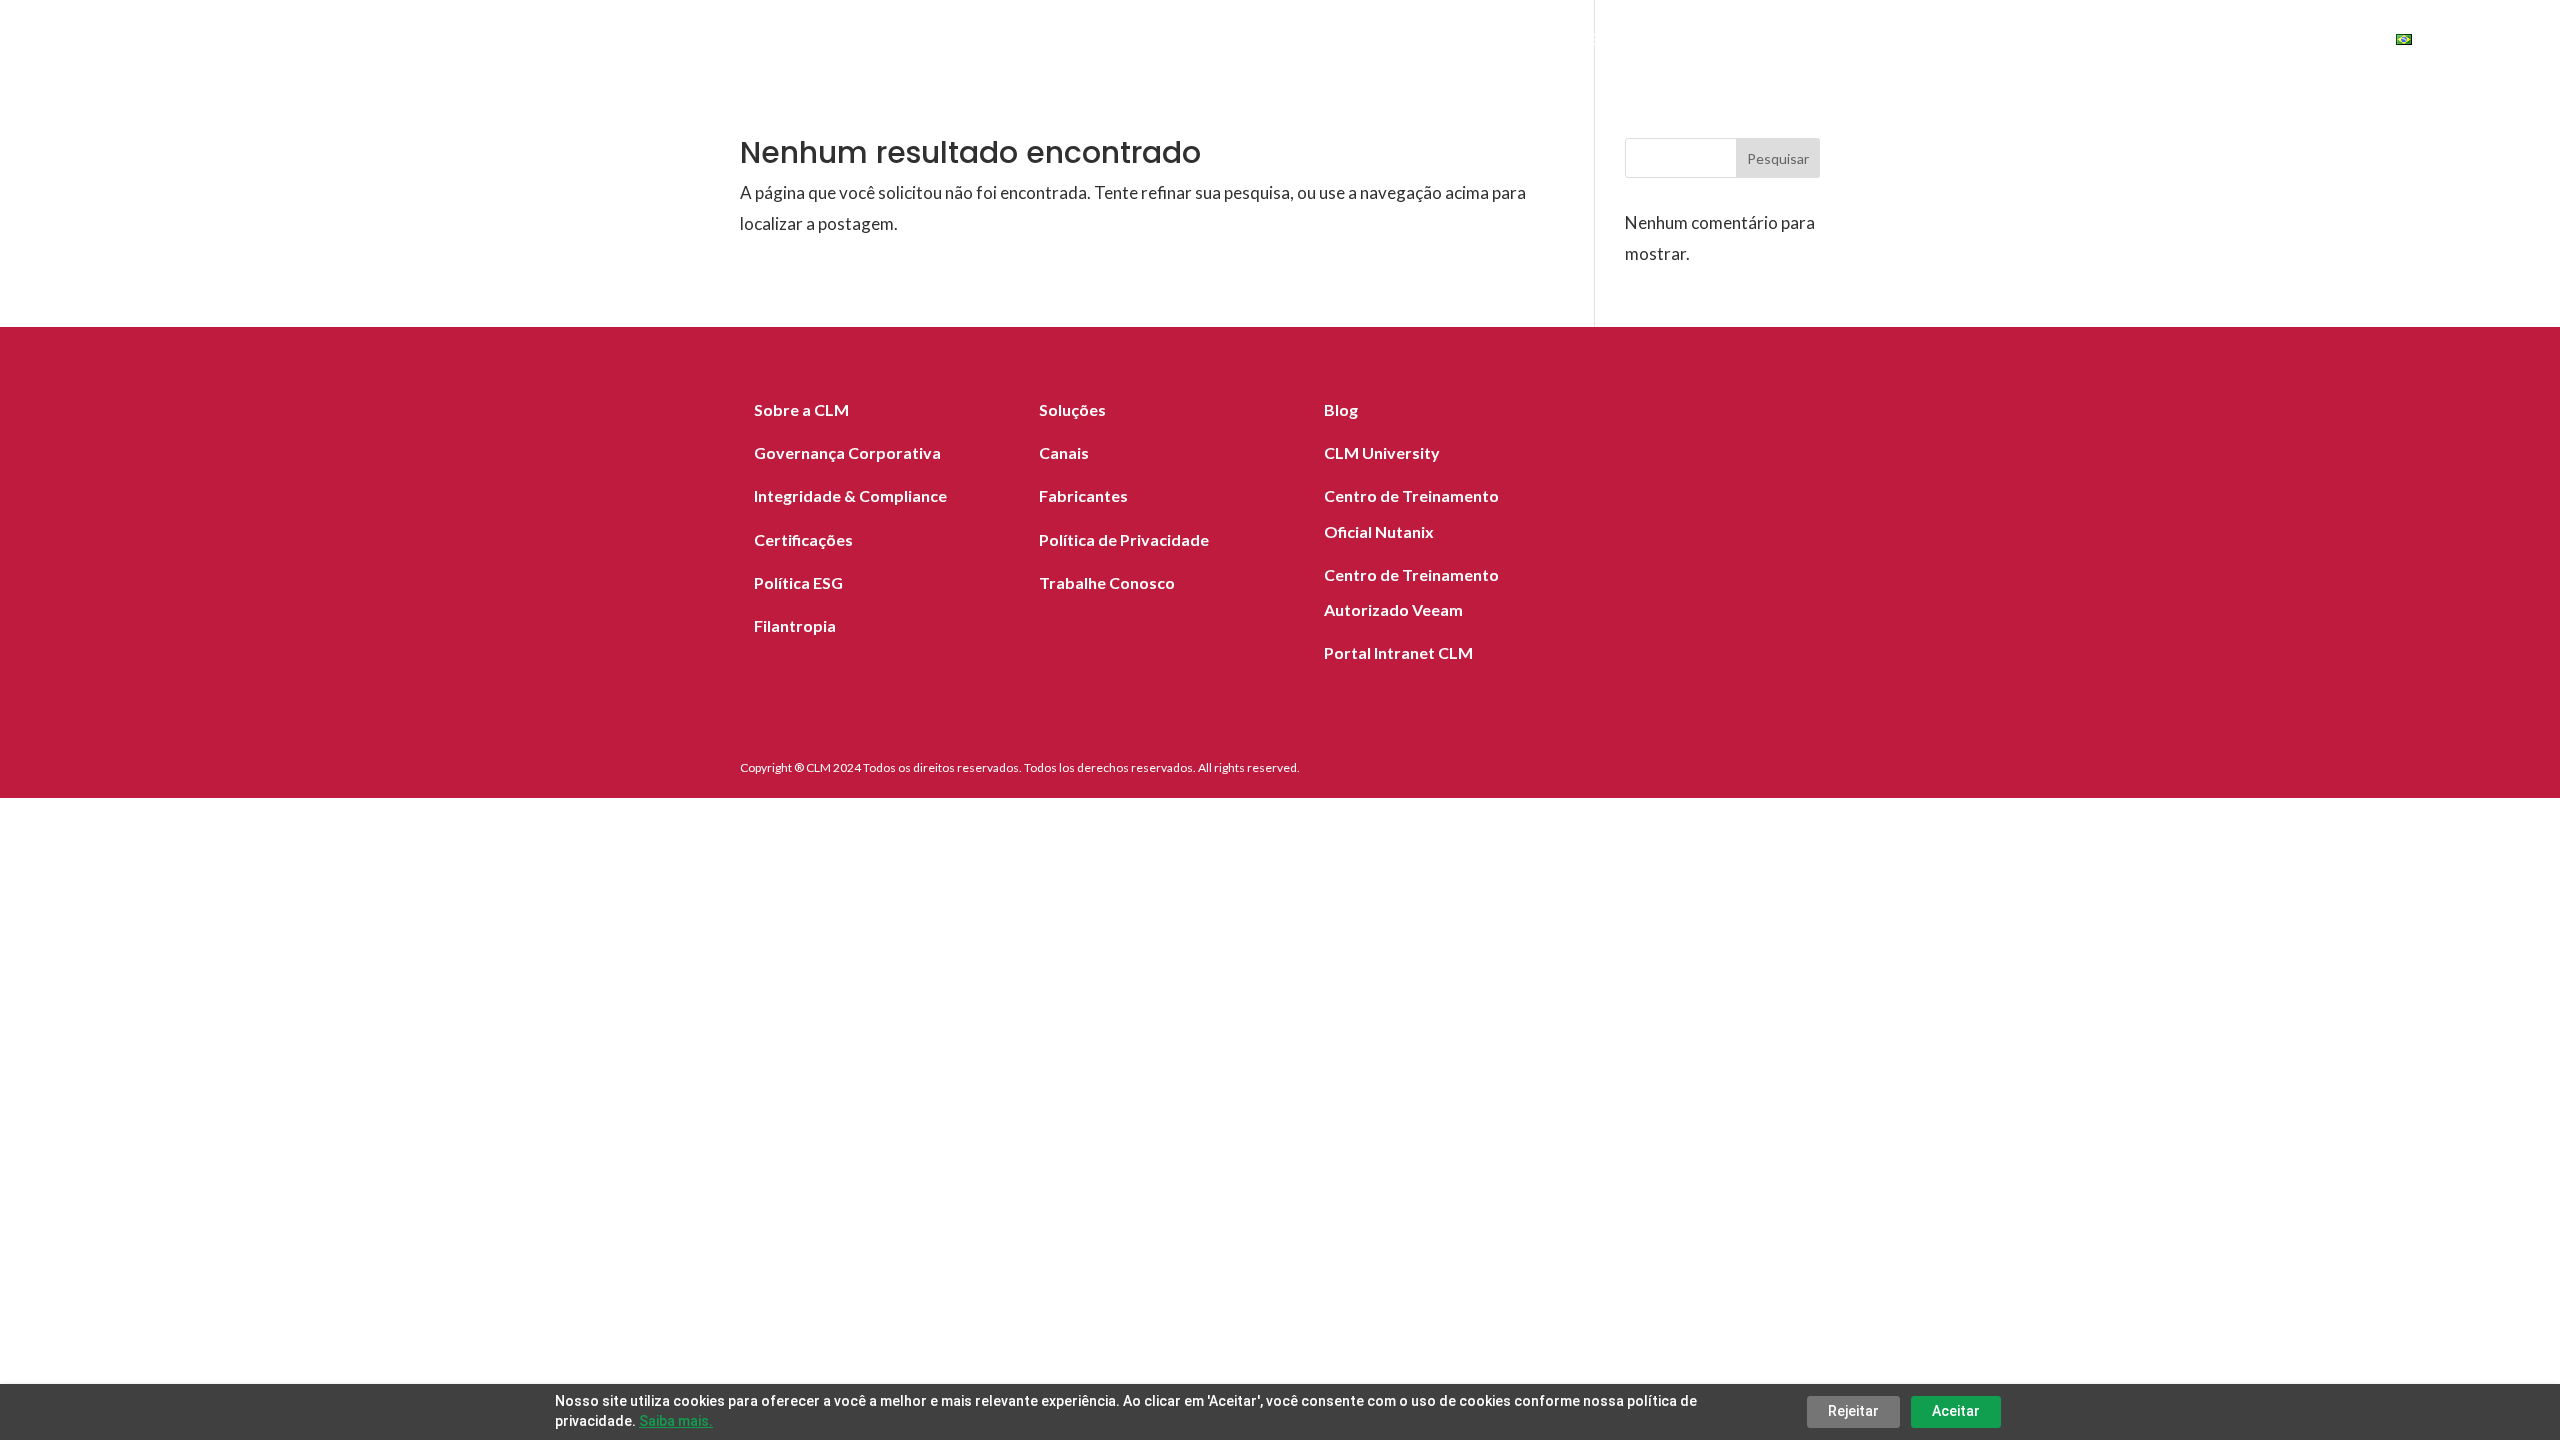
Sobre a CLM (801, 409)
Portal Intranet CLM (1398, 652)
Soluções (1565, 42)
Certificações (803, 539)
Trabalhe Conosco (1107, 582)
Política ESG (798, 582)
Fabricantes (1790, 42)
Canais (1898, 42)
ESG (2200, 42)
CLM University (1382, 452)
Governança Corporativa (847, 452)
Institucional (2080, 42)
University (2306, 42)
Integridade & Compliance (850, 495)
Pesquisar (1778, 158)
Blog (1974, 42)
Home (1473, 42)
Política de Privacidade (1124, 539)
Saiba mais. (676, 1421)
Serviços (1672, 42)
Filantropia (795, 625)
